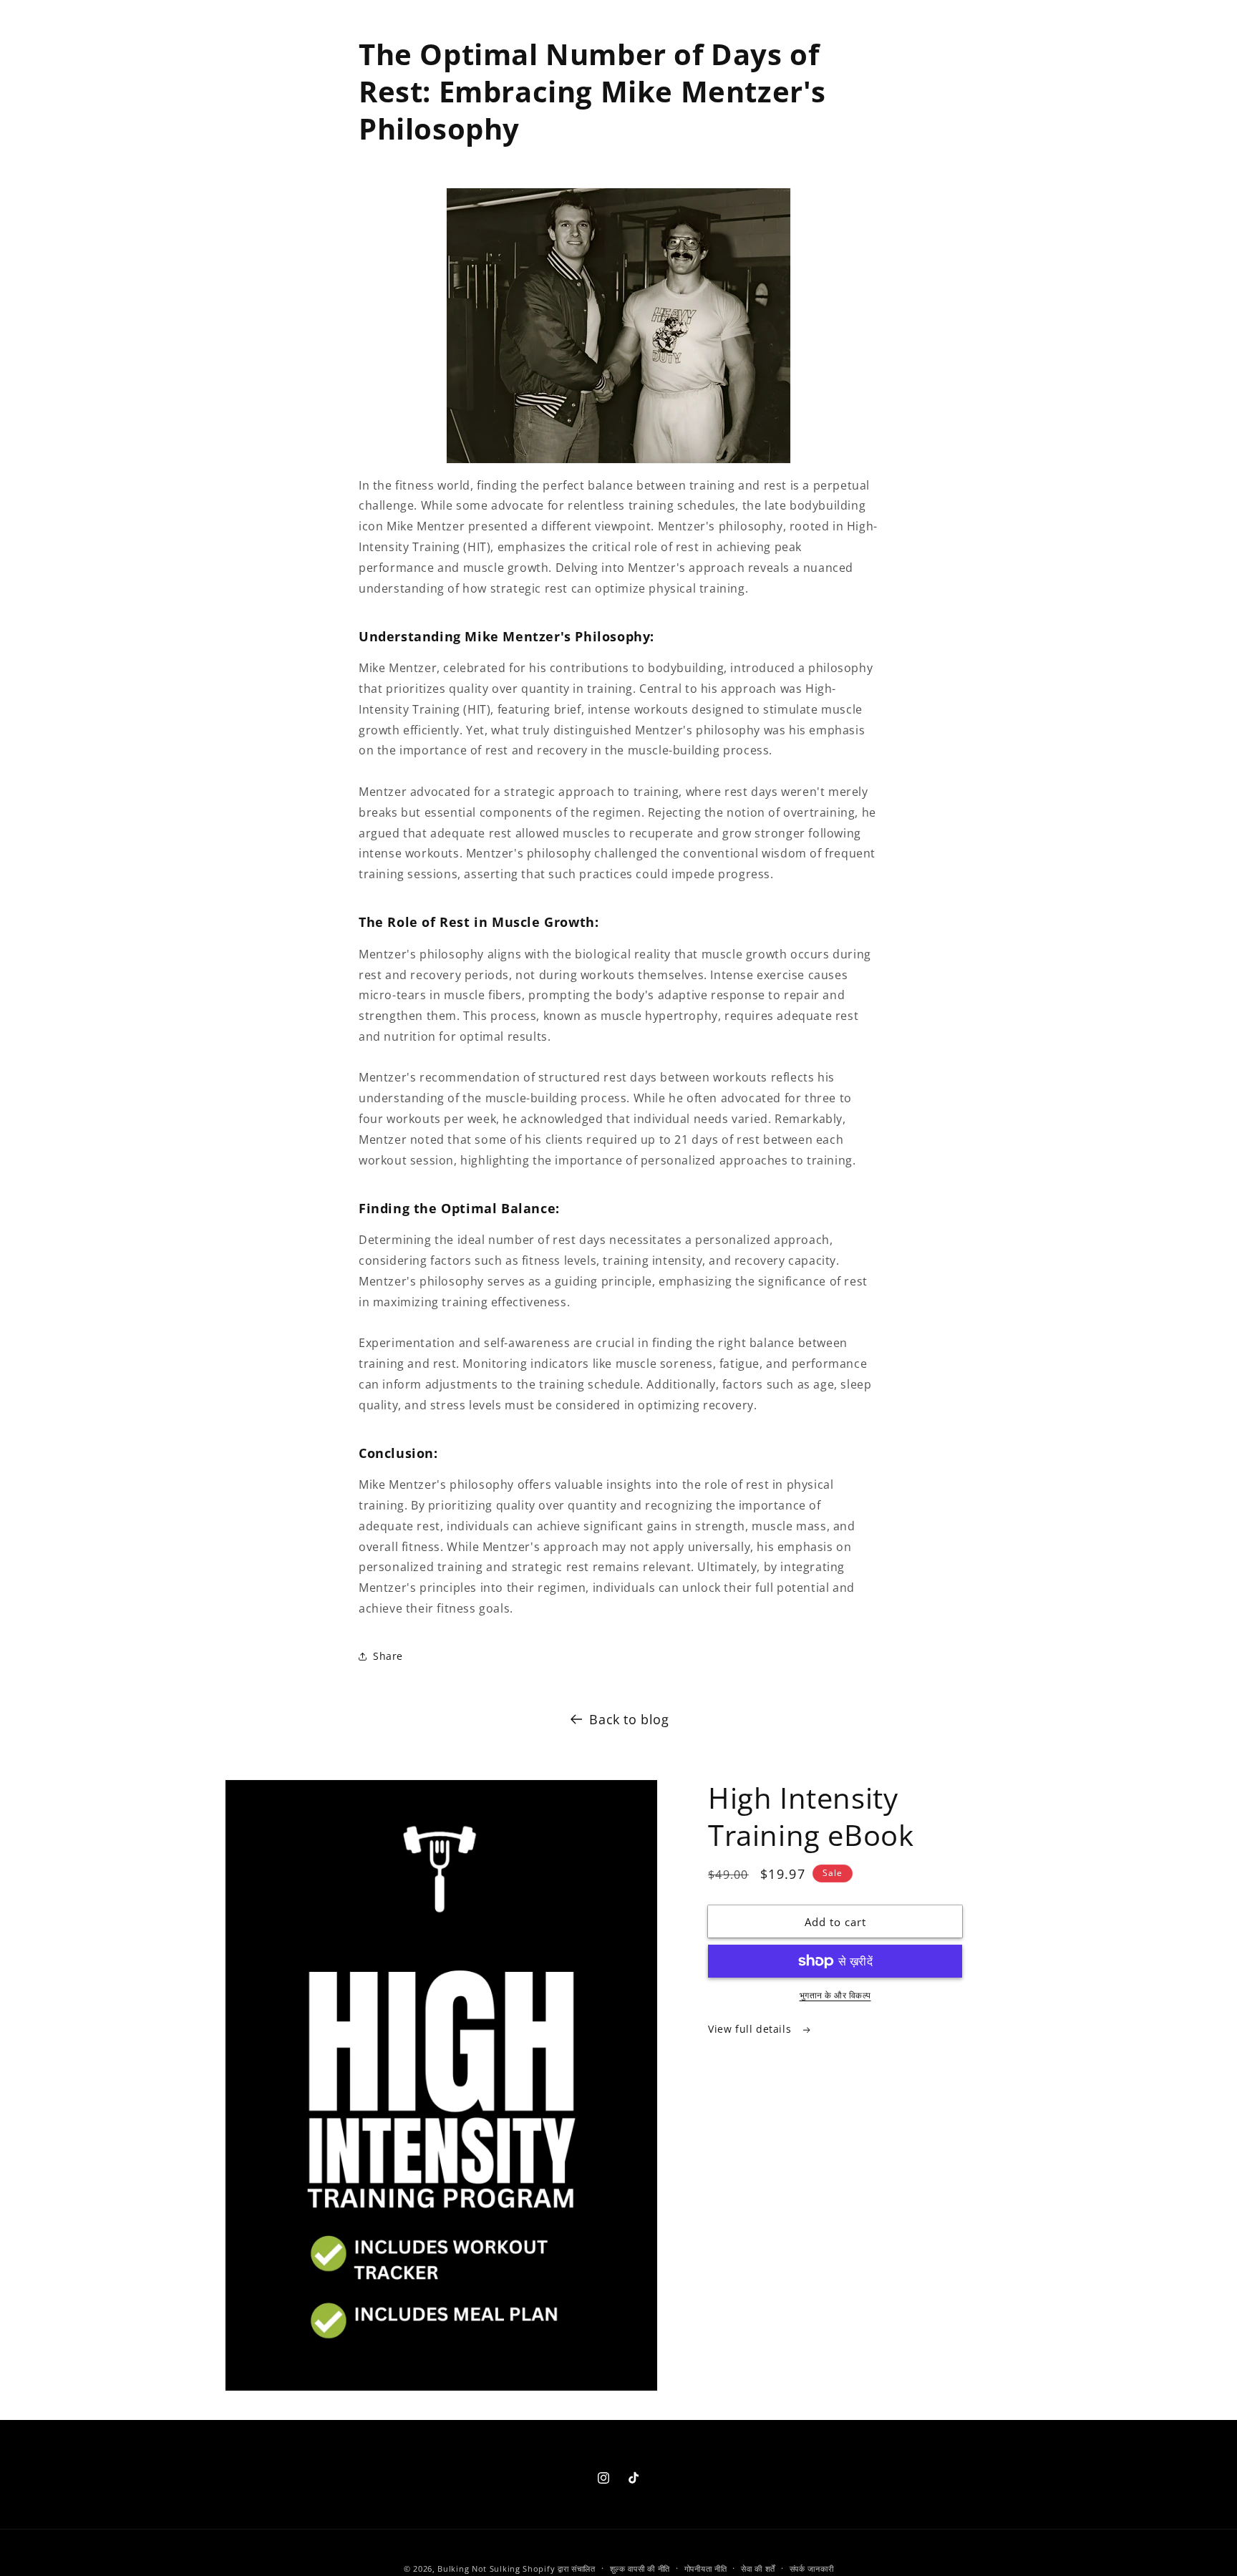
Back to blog (629, 1719)
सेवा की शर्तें (758, 2568)
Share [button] (388, 1656)
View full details (751, 2029)
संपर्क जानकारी (812, 2568)
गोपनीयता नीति (706, 2568)
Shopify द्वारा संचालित (559, 2568)
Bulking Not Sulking (479, 2568)
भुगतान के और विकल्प (835, 1995)
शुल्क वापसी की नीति (640, 2568)
